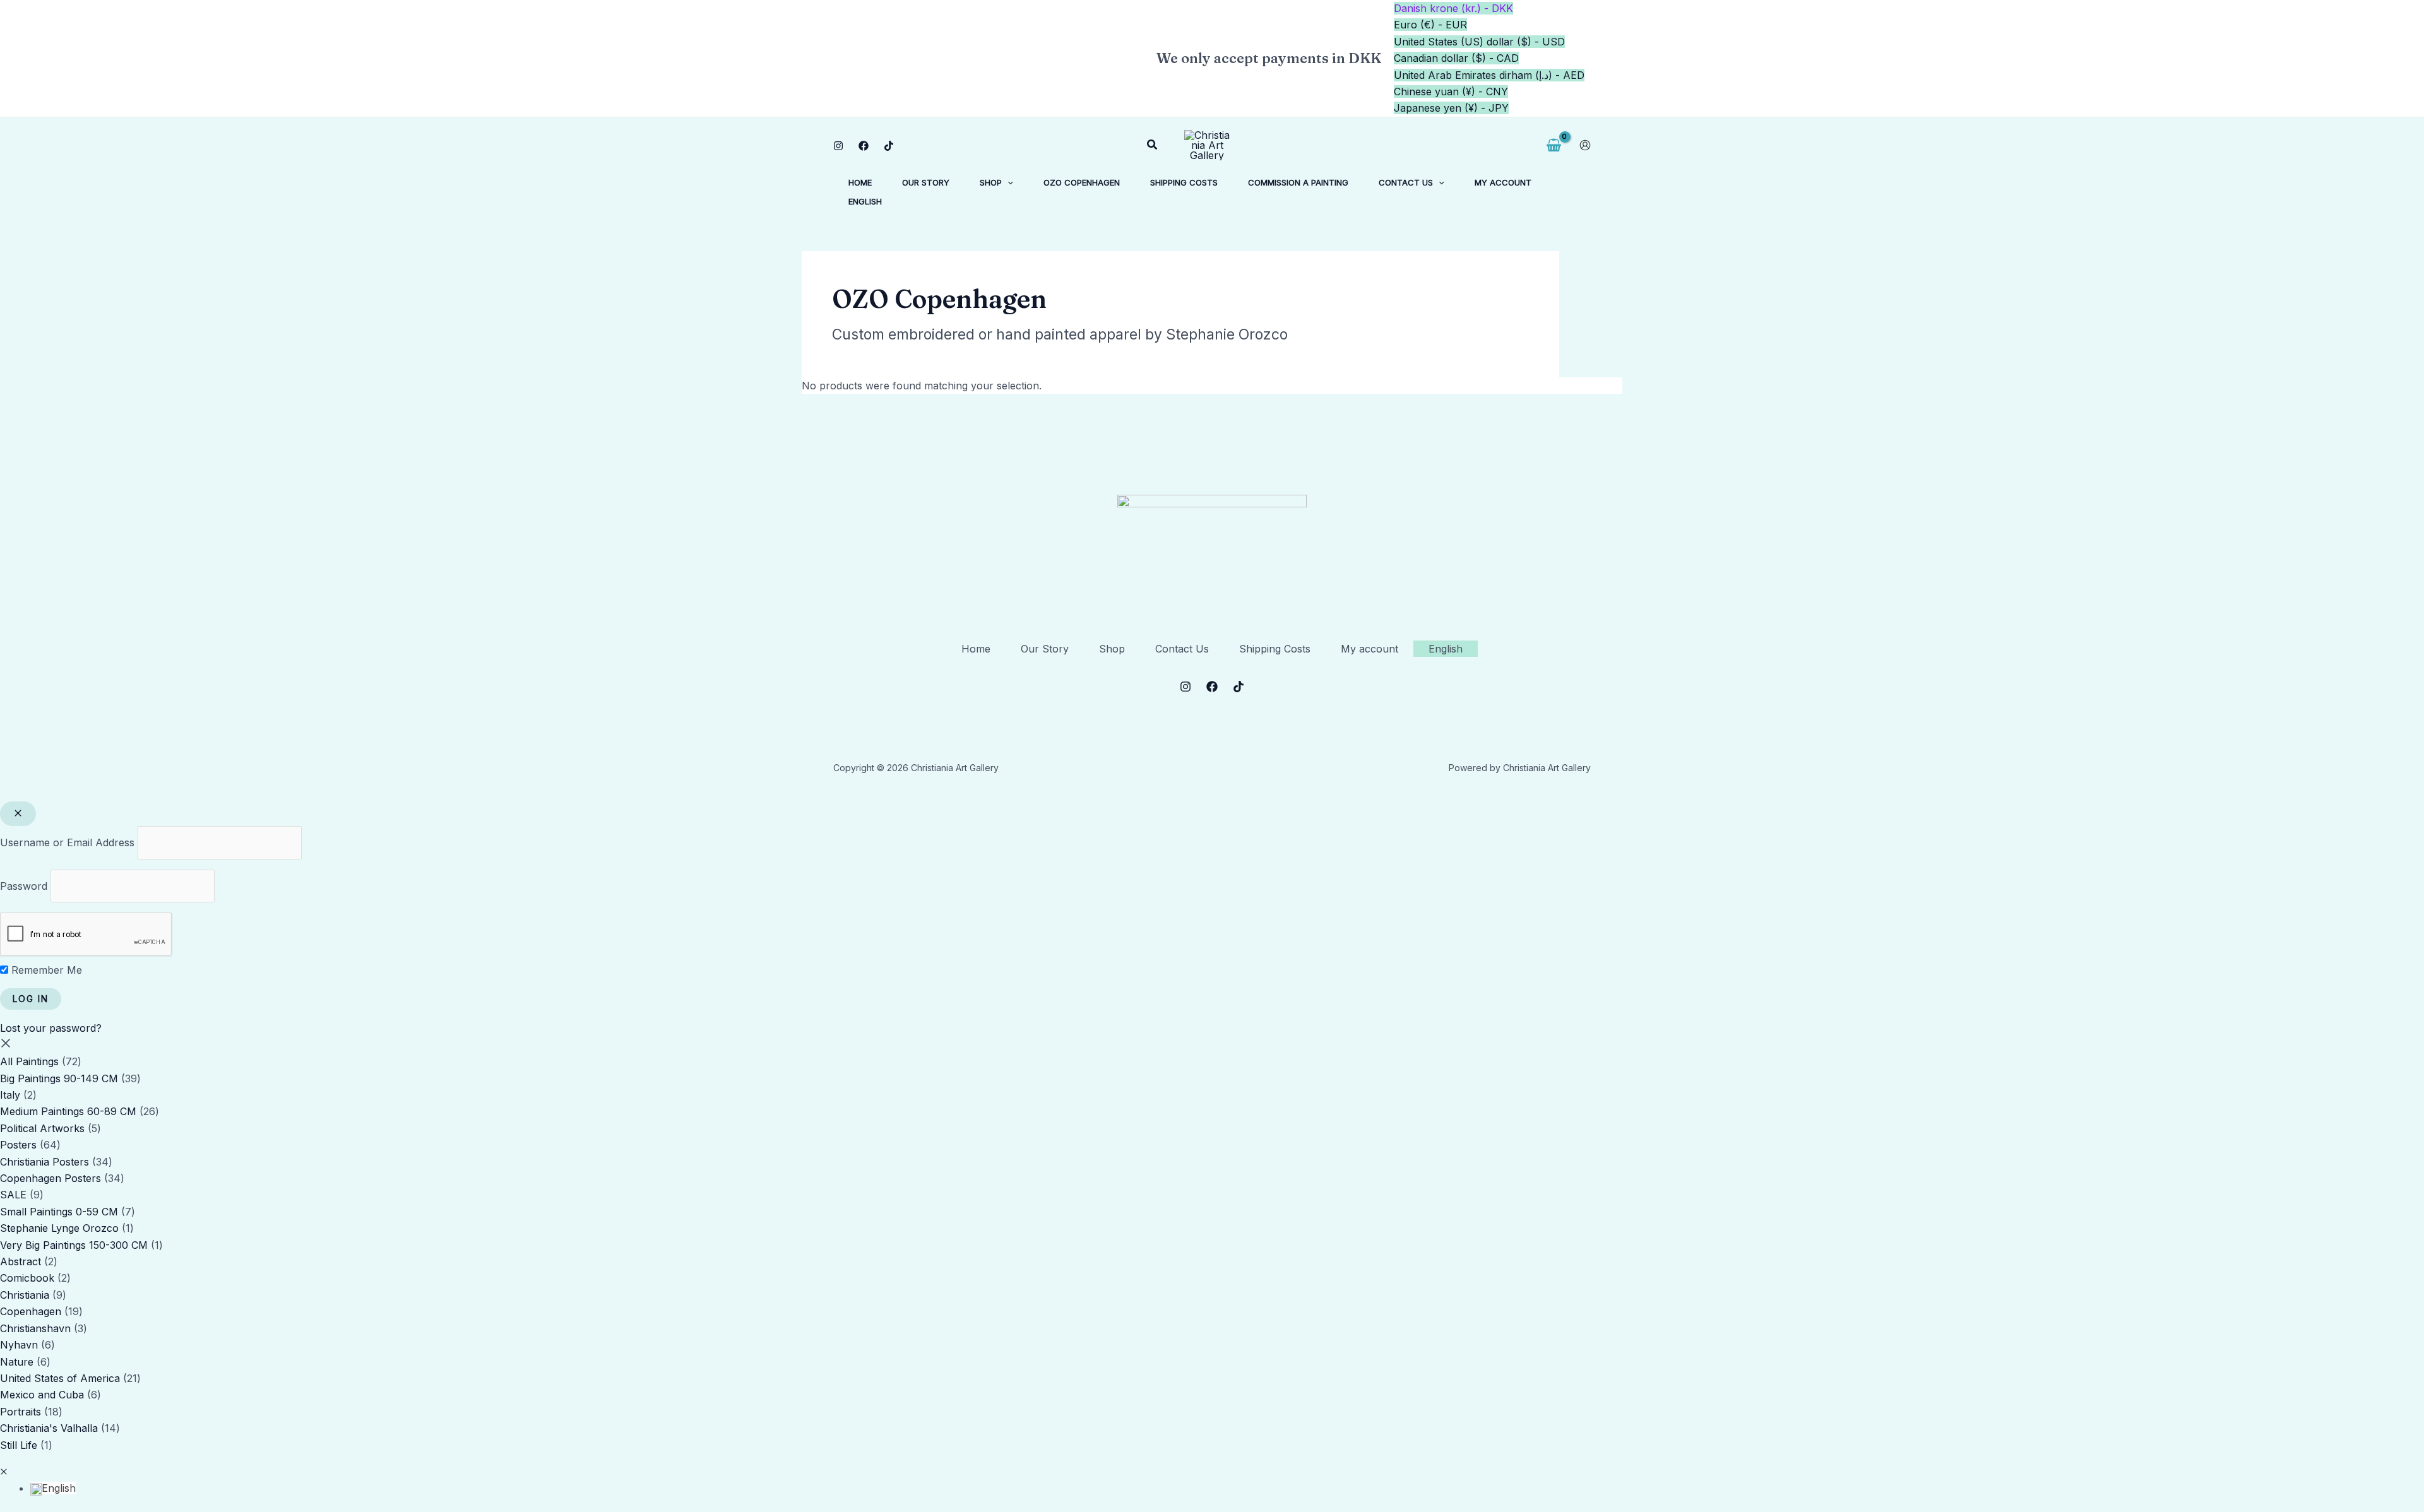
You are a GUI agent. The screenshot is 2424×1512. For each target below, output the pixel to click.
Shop (1112, 649)
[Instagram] (838, 146)
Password (24, 886)
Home (976, 649)
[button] (1153, 145)
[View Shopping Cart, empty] (1554, 145)
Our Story (1045, 649)
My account (1369, 649)
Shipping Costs (1275, 649)
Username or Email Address (67, 842)
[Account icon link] (1585, 145)
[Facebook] (864, 146)
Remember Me (45, 970)
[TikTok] (889, 146)
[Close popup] (18, 814)
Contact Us (1182, 649)
